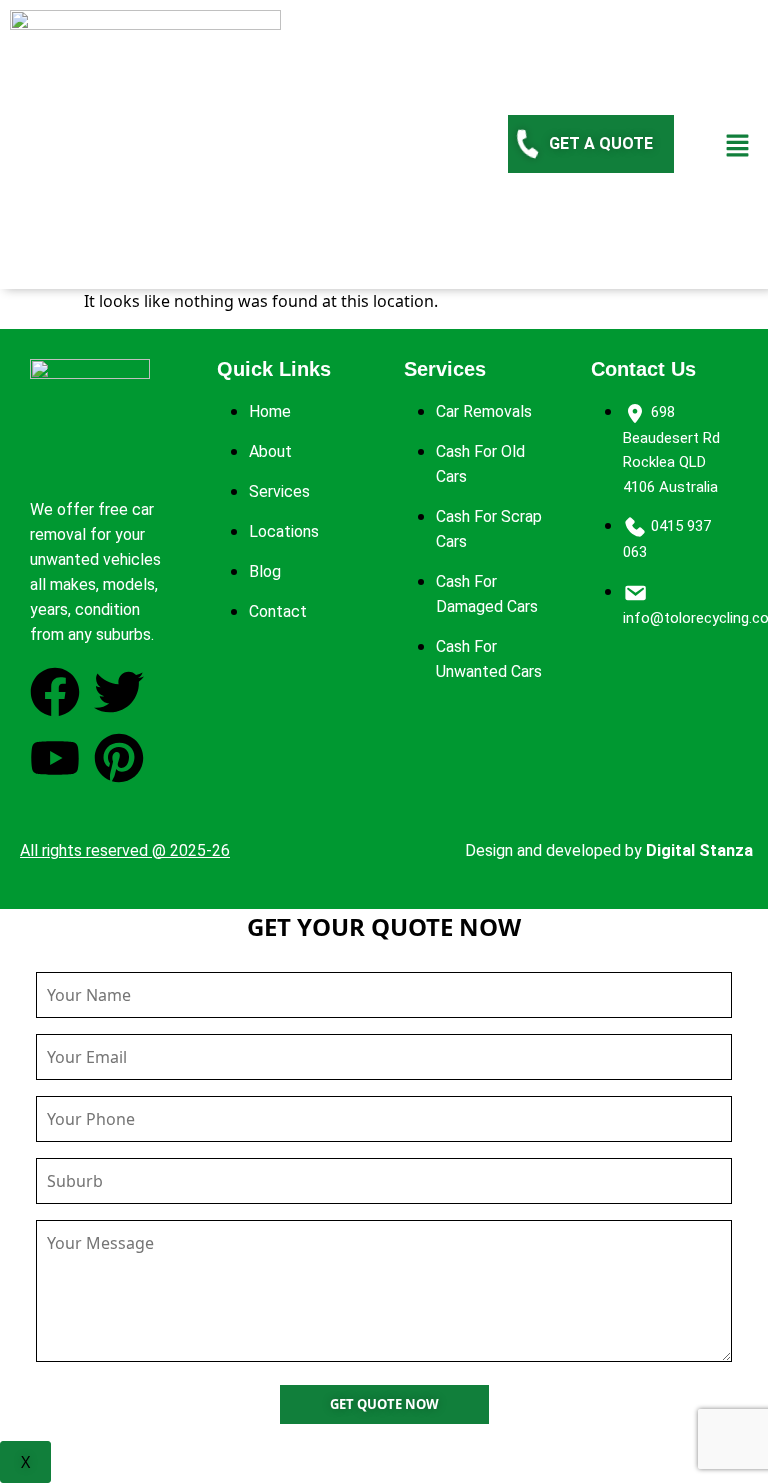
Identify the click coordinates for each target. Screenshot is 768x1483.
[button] (738, 144)
